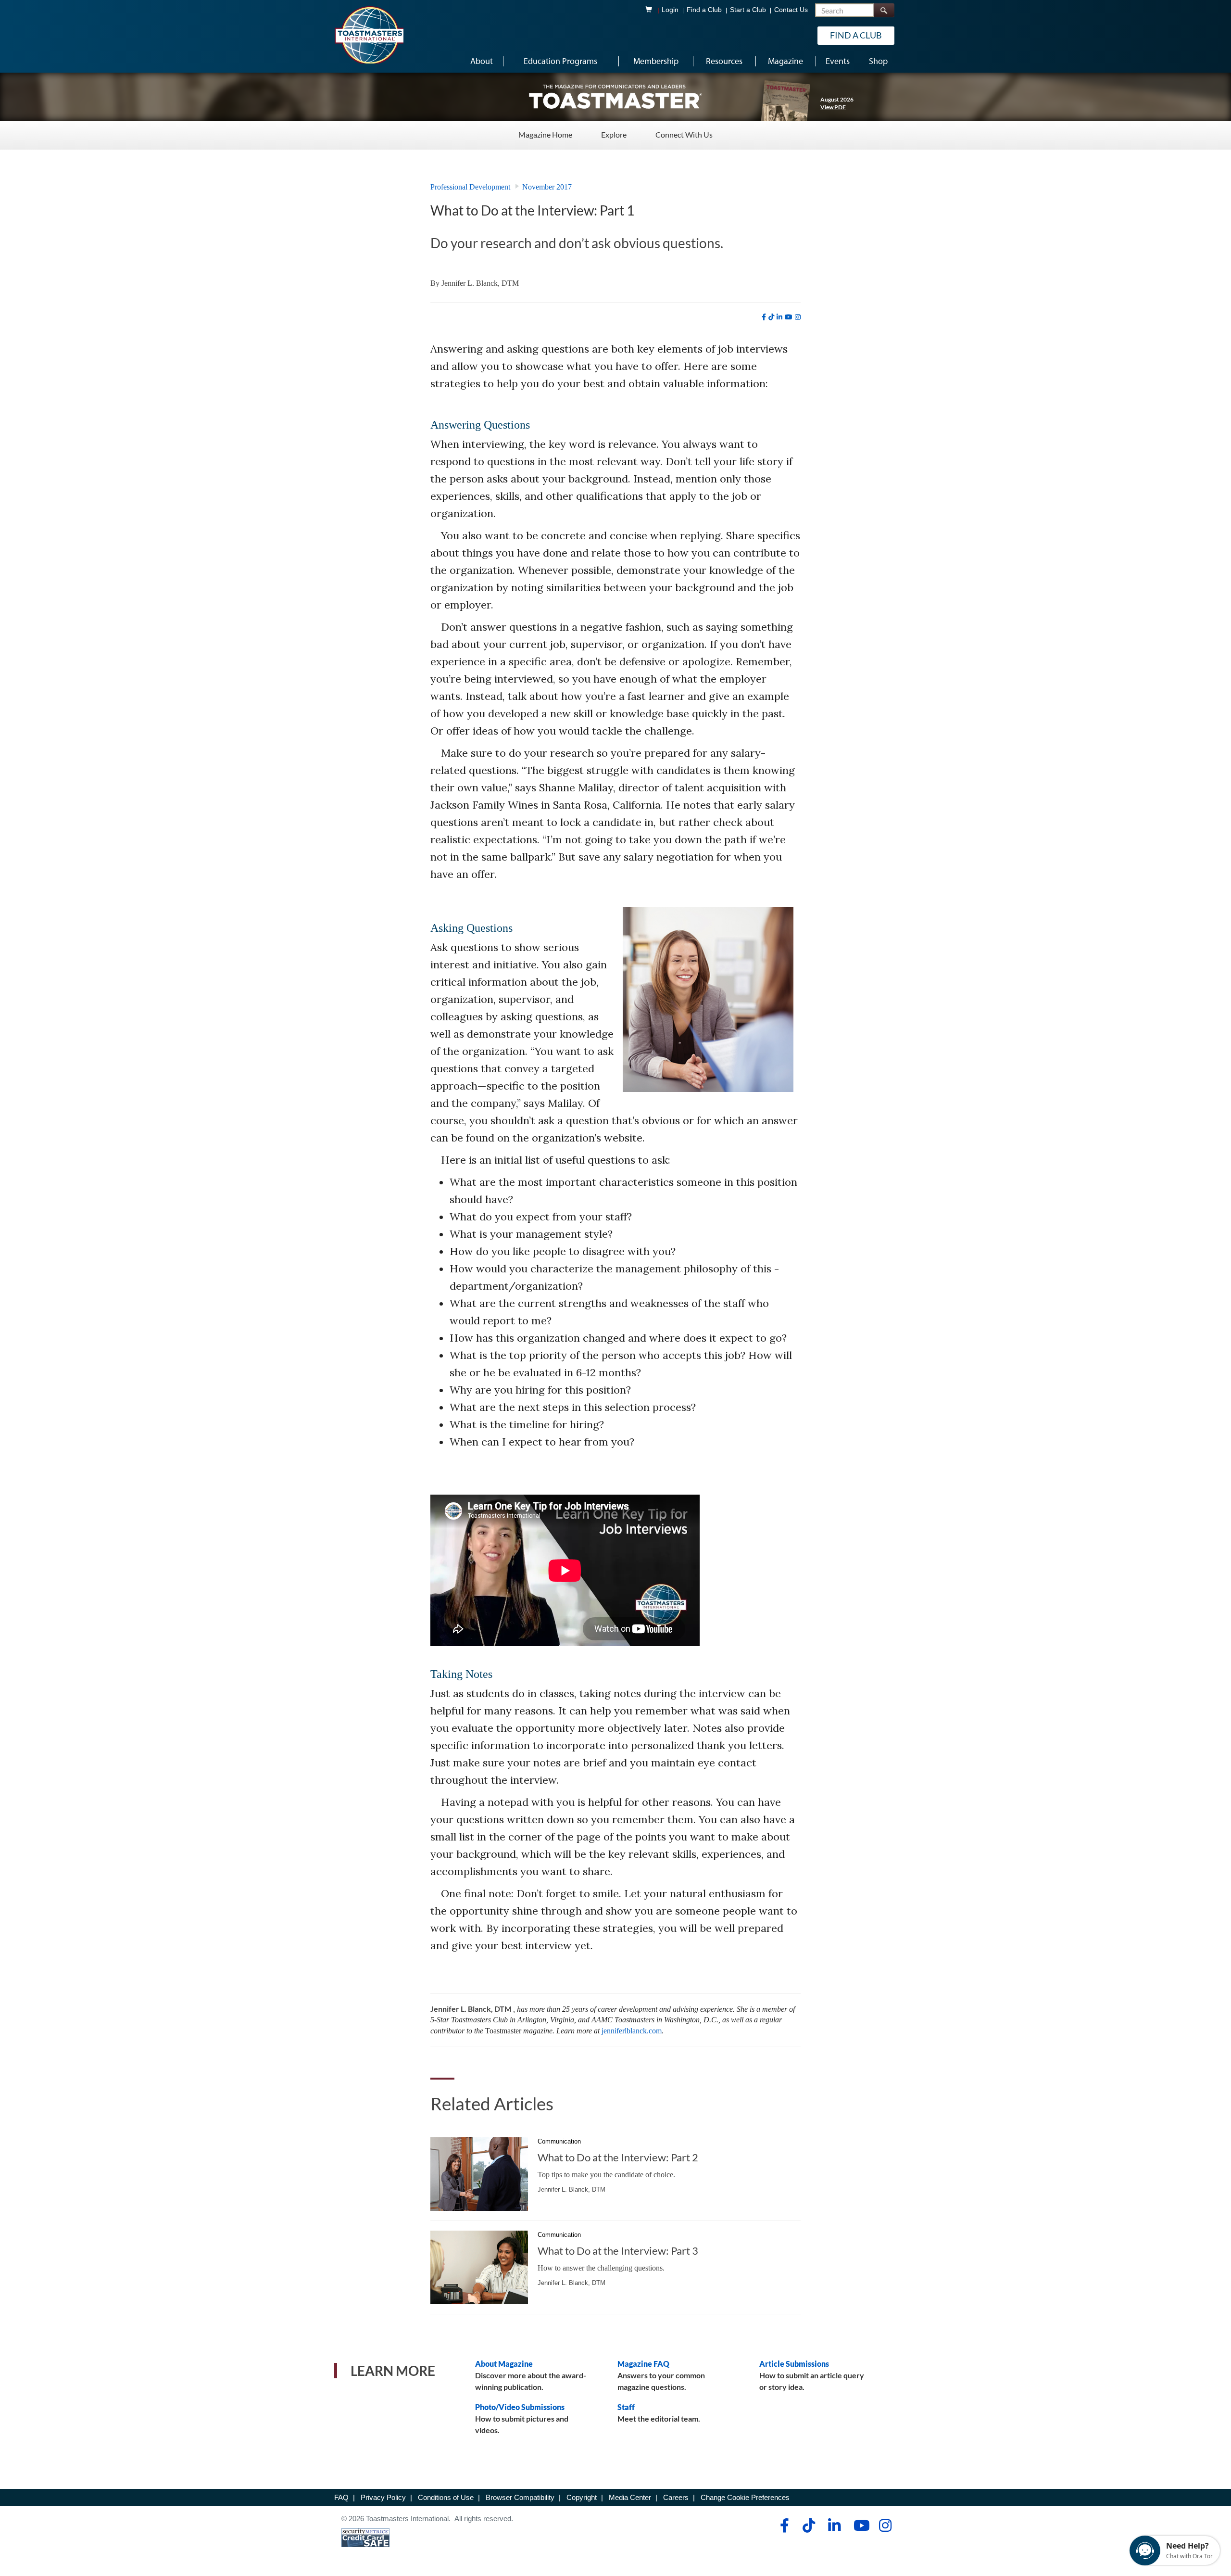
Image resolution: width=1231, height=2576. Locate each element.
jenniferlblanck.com (632, 2031)
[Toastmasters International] (369, 35)
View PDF (833, 107)
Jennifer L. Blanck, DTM (480, 283)
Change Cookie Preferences (745, 2497)
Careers (676, 2497)
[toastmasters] (615, 96)
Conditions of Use (446, 2497)
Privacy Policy (383, 2497)
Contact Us (791, 10)
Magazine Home (545, 134)
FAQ (341, 2497)
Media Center (630, 2497)
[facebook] (764, 317)
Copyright (582, 2497)
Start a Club (748, 10)
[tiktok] (771, 317)
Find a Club (704, 10)
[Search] (884, 10)
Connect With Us (684, 134)
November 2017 (547, 187)
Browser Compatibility (520, 2497)
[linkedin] (779, 317)
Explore (614, 134)
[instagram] (798, 317)
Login (670, 10)
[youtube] (789, 317)
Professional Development (470, 187)
